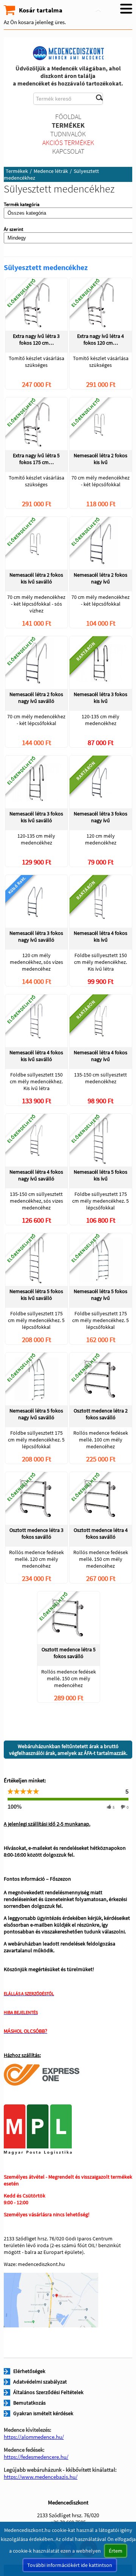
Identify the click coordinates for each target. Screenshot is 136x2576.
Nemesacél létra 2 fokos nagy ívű (100, 578)
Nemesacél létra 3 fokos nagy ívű (100, 817)
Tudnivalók (68, 134)
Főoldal (68, 117)
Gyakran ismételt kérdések (43, 2413)
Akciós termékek (68, 143)
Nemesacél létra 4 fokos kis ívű (100, 936)
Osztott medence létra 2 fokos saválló (101, 1414)
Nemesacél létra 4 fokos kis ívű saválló (36, 1056)
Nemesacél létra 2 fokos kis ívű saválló (36, 578)
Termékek (68, 125)
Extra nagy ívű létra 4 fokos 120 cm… (100, 339)
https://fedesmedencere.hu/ (36, 2457)
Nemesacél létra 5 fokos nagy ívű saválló (36, 1414)
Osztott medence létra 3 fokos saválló (36, 1533)
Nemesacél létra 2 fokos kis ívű (100, 459)
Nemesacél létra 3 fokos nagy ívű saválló (36, 936)
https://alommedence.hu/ (34, 2437)
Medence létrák (51, 171)
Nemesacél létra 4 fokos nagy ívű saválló (36, 1175)
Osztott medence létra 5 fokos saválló (69, 1653)
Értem (116, 2551)
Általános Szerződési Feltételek (48, 2392)
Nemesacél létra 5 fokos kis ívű (100, 1175)
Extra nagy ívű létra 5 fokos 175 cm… (36, 459)
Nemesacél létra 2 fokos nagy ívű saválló (36, 698)
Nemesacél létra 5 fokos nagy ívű (100, 1295)
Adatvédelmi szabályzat (40, 2382)
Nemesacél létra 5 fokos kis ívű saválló (36, 1295)
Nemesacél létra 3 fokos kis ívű (100, 698)
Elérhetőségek (29, 2371)
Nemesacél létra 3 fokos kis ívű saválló (36, 817)
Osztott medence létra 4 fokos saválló (101, 1533)
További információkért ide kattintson (70, 2565)
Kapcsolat (68, 151)
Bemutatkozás (29, 2403)
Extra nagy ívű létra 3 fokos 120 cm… (36, 339)
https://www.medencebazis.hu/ (41, 2477)
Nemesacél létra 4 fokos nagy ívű (100, 1056)
